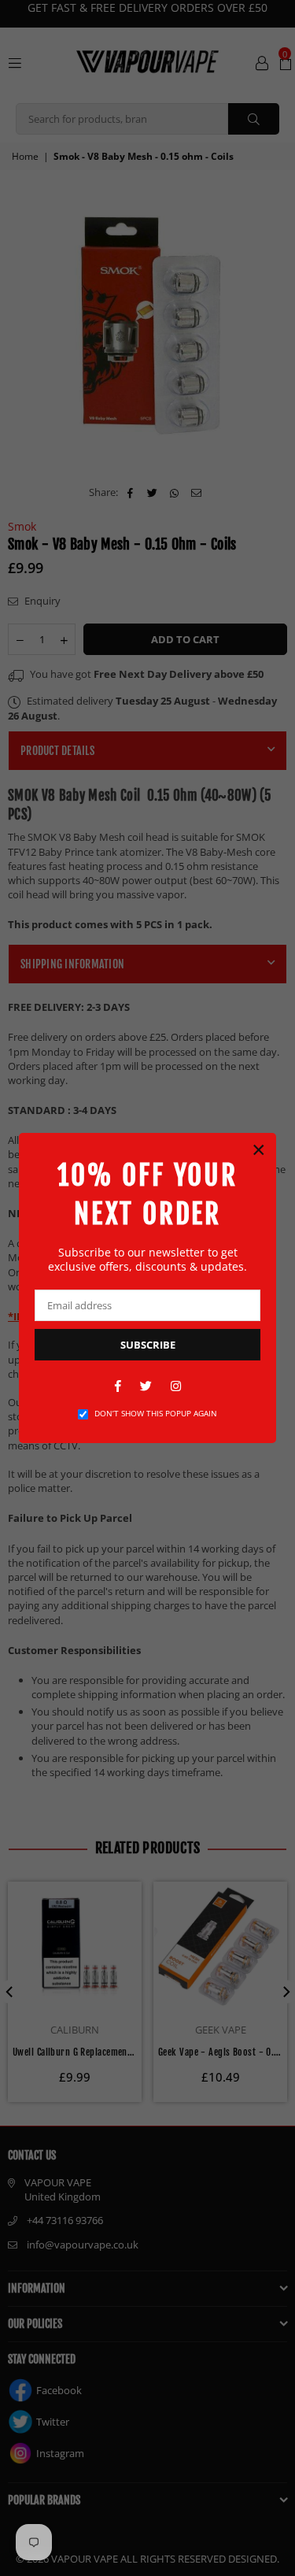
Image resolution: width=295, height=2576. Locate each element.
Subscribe (148, 1345)
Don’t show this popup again (156, 1413)
